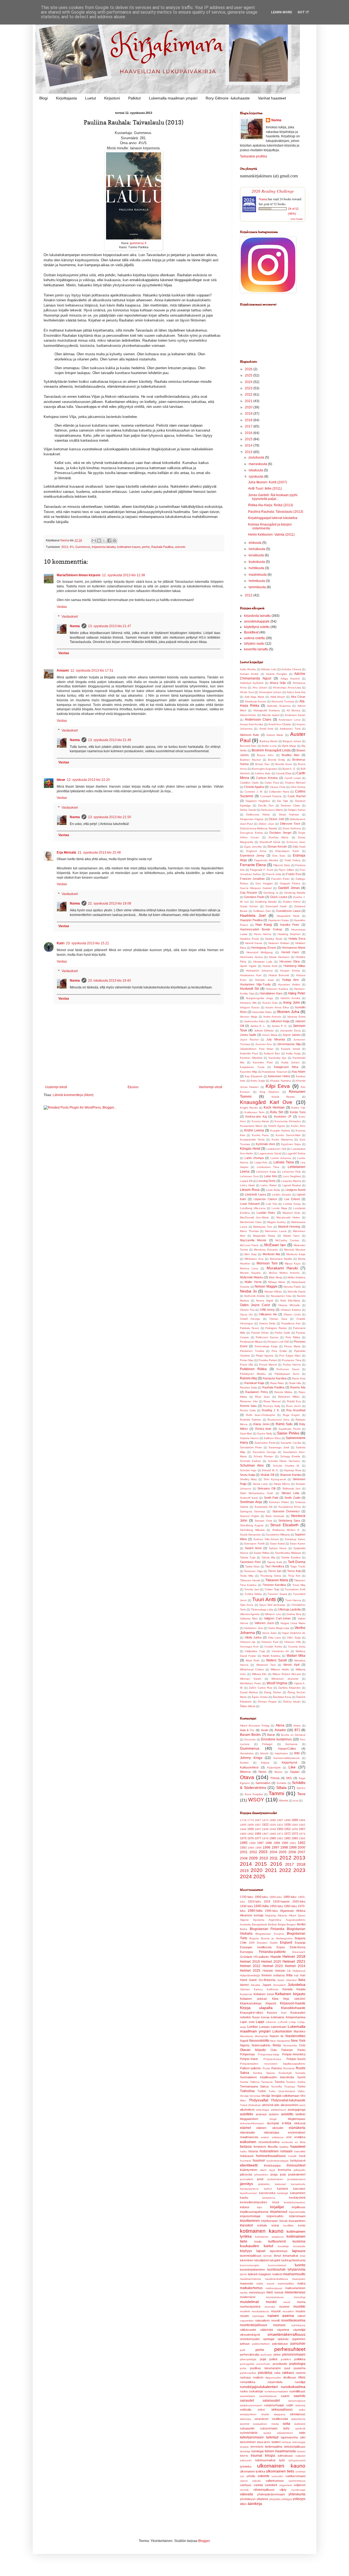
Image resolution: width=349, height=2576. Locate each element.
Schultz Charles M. (286, 1466)
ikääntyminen (249, 2170)
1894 (302, 1820)
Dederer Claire (290, 805)
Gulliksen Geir (262, 911)
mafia (260, 2284)
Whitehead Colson (252, 1669)
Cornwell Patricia (271, 796)
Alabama (271, 1915)
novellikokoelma (293, 2320)
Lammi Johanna (281, 1158)
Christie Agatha (254, 787)
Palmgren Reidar (276, 1328)
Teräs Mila (247, 1576)
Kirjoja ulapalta (256, 2008)
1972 (287, 1834)
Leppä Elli (246, 1181)
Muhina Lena (249, 1268)
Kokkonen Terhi (255, 1112)
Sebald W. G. (270, 1470)
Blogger (204, 2541)
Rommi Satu (248, 1406)
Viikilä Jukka (253, 1637)
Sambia (258, 2073)
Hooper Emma (290, 971)
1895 (243, 1825)
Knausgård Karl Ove (266, 1102)
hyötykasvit (298, 2161)
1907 (258, 1825)
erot (289, 2137)
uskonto (180, 547)
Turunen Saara (277, 1594)
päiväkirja (265, 2373)
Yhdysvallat (258, 2100)
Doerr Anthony (292, 828)
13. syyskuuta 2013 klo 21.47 (110, 626)
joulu (283, 2174)
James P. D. (279, 1026)
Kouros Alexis (260, 1121)
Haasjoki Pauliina (251, 920)
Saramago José (279, 1447)
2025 (249, 375)
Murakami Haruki (282, 1268)
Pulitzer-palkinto (250, 2068)
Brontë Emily (276, 760)
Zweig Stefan (273, 1692)
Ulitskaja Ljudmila (289, 1609)
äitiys (243, 2504)
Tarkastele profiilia (253, 156)
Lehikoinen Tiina (268, 1167)
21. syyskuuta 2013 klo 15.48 (99, 852)
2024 (249, 382)
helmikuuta (257, 581)
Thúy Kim (294, 1576)
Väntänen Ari (280, 1651)
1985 (244, 1843)
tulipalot (300, 2456)
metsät (279, 2292)
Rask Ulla (295, 1383)
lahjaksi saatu (254, 644)
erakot (265, 2137)
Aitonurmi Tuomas (283, 701)
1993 (243, 1847)
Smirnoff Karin (249, 1498)
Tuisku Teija (272, 1589)
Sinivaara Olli (266, 1488)
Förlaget (267, 1744)
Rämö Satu (284, 1424)
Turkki (262, 2091)
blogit (273, 2119)
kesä (276, 2202)
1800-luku (261, 1897)
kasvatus (299, 2189)
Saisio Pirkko (288, 1433)
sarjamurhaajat (274, 2405)
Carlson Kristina (267, 778)
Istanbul (291, 1980)
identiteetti (249, 2165)
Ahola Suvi (247, 692)
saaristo (300, 2396)
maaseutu (246, 2283)
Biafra (244, 1929)
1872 (265, 1820)
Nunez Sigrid (265, 1301)
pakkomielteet (261, 2344)
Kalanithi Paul (249, 1053)
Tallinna (255, 2082)
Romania (289, 2068)
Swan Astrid (277, 1544)
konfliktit (288, 2225)
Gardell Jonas (289, 888)
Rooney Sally (272, 1406)
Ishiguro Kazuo (250, 1007)
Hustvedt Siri (250, 989)
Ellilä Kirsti (299, 847)
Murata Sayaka (250, 1273)
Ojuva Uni (246, 1314)
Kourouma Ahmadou (288, 1121)
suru (286, 2428)
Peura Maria (292, 1346)
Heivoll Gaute (254, 943)
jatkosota (246, 2174)
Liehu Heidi (247, 1185)
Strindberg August (252, 1525)
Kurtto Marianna (282, 1140)
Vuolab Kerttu (273, 1647)
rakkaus (288, 2373)
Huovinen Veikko (289, 984)
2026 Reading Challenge (273, 191)
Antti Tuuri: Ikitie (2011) (265, 489)
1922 (265, 1825)
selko (302, 2410)
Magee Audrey (276, 1222)
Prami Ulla (246, 1365)
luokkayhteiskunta (293, 2260)
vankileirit (271, 2485)
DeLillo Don (266, 805)
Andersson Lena (290, 720)
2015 (249, 439)
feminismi (260, 2147)
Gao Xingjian (264, 883)
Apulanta (259, 1920)
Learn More (282, 12)
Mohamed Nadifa (281, 1259)
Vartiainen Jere (253, 1628)
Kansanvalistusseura (287, 1758)
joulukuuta (257, 457)
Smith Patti (271, 1498)
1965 (258, 1834)
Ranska (276, 2068)
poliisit (273, 2359)
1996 (267, 1847)
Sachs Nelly (264, 1433)
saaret (285, 2396)
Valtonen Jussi (264, 1623)
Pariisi (301, 2050)
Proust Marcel (268, 1365)
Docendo (250, 1739)
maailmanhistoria (250, 2279)
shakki (265, 2414)
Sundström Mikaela (278, 1535)
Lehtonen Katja (266, 1172)
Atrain (297, 1726)
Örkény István (292, 1702)
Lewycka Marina (291, 1181)
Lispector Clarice (265, 1199)
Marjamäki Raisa (264, 1236)
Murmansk (261, 2036)
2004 (273, 1852)
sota (286, 2423)
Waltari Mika (296, 1656)
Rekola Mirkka (283, 1392)
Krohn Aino (298, 1126)
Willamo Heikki (280, 1669)
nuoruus (279, 2325)
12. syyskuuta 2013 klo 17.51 (92, 670)
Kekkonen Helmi (279, 1076)
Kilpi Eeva (278, 1086)
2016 (249, 433)
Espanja (300, 1943)
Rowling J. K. (271, 1410)
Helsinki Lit (283, 1971)
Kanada (288, 1989)
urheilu (251, 2476)
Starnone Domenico (286, 1511)
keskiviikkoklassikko (254, 2202)
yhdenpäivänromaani (271, 2494)
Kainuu (258, 1989)
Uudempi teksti (56, 1087)
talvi (303, 2437)
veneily (244, 2490)
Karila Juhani (291, 1062)
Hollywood (299, 1971)
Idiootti (264, 1753)
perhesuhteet (290, 2349)
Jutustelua (297, 1985)
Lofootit (283, 2022)
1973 (295, 1834)
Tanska (279, 2082)
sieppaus (279, 2414)
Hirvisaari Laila (263, 962)
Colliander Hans (279, 792)
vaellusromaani (295, 2476)
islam (263, 2170)
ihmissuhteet (296, 2165)
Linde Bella (273, 1190)
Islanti (253, 1980)
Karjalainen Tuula (252, 1067)
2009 (253, 1858)
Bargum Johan (292, 741)
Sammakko (263, 1783)
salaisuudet (271, 2401)
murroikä (270, 2307)
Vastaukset (70, 617)
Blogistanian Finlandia (267, 1929)
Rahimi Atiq (248, 1378)
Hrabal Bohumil (279, 975)
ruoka (244, 2391)
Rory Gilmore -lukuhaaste (228, 98)
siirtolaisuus (298, 2414)
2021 (249, 401)
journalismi (246, 2179)
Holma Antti (270, 966)
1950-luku (276, 1906)
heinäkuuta (257, 549)
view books (297, 219)
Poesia (275, 1778)
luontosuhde (276, 2269)
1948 (265, 1829)
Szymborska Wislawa (288, 1553)
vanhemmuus (297, 2481)
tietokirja (245, 2451)
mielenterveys (295, 2292)
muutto (244, 2316)
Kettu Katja (258, 1081)
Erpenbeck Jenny (252, 855)
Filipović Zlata (282, 865)
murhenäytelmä (250, 2307)
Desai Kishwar (289, 814)
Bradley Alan (291, 755)
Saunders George (264, 1452)
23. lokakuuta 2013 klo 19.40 (109, 981)
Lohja (292, 2022)
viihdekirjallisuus (264, 2490)
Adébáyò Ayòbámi (252, 683)
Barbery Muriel (269, 741)
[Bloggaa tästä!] (99, 541)
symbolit (300, 2428)
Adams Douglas (276, 674)
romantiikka (248, 2382)
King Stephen (270, 1092)
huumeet (246, 2161)
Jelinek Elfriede (264, 1031)
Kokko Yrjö (298, 1108)
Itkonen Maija (249, 1017)
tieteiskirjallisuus (295, 2447)
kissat (283, 2221)
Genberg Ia (271, 893)
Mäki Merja (276, 1277)
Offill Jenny (267, 1310)
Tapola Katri (275, 1562)
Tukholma (247, 2091)
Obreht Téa (247, 1310)
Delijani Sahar (297, 810)
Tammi (276, 1793)
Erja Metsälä (66, 852)
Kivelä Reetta (283, 1097)
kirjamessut (279, 2212)
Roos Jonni (293, 1406)
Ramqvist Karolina (275, 1378)
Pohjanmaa (247, 2054)
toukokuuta (257, 562)
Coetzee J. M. (254, 792)
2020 (249, 407)
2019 (249, 414)
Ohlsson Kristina (291, 1310)
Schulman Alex (252, 1466)
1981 (280, 1838)
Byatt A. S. (289, 769)
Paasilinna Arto (291, 1323)
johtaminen (261, 2175)
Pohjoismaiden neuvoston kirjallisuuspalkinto (273, 2064)
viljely (283, 2490)
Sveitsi (244, 2082)
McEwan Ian (275, 1245)
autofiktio (247, 2114)
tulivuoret (246, 2460)
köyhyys (246, 2251)
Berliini (301, 1924)
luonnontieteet (277, 2265)
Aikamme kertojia (252, 1915)
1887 (280, 1820)
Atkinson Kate (249, 735)
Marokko (300, 2031)
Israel (281, 1980)
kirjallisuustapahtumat (254, 2212)
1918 (267, 1901)
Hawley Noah (274, 939)
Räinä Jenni (261, 1424)
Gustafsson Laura (288, 911)
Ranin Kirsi (299, 1378)
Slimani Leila (290, 1493)
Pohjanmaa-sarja (269, 2054)
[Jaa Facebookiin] (109, 541)
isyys (272, 2170)
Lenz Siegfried (292, 1176)
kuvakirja (283, 2246)
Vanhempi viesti (210, 1087)
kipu (260, 2207)
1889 (295, 1820)
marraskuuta (258, 464)
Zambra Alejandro (289, 1688)
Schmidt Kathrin (250, 1461)
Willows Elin (259, 1674)
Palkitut (134, 98)
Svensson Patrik (254, 1544)
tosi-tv (244, 2456)
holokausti (247, 2156)
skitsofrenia (298, 2419)
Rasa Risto (277, 1383)
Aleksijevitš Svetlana (267, 710)
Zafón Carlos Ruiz (261, 1688)
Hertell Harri (290, 952)
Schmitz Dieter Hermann (284, 1461)
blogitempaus (297, 2119)
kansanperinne (249, 2189)
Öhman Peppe (267, 1702)
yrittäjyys (287, 2499)
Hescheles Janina (251, 957)
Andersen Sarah (295, 715)
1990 (285, 1843)
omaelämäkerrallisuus (286, 2334)
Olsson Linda (292, 1314)
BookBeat (251, 632)
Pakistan (287, 2050)
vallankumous (275, 2481)
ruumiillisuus (297, 2391)
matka (301, 2283)
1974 (302, 1834)
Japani (267, 1985)
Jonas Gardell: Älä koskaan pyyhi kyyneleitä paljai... (273, 497)
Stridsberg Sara (289, 1521)
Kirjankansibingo (251, 2003)
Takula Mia (268, 1557)
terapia (244, 2447)
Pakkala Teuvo (249, 1328)
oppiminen (299, 2339)
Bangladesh (260, 1924)
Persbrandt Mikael (251, 1342)
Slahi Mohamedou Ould (256, 1493)
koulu (258, 2241)
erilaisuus (278, 2137)
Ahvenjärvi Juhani (270, 692)
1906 (251, 1825)
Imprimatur (281, 1753)
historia (253, 2151)
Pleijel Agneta (265, 1356)
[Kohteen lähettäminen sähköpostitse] (94, 541)
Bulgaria (300, 1938)
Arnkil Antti (266, 729)
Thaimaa (290, 2087)
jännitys (246, 2184)
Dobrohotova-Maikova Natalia (259, 828)
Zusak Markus (249, 1692)
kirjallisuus (299, 2207)
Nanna (75, 626)
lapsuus (299, 2251)
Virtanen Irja (248, 1642)
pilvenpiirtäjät (248, 2359)
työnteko (246, 2466)
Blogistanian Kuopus (270, 1934)
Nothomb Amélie (255, 1296)
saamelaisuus (268, 2396)
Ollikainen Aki (268, 1314)
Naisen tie (277, 2036)
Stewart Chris (263, 1521)
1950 (280, 1829)
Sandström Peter (251, 1447)
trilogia (270, 2456)
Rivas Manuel (272, 1401)
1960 (243, 1834)
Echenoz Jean (296, 842)
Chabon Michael (295, 783)
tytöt (282, 2460)
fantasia (246, 2147)
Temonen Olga (253, 1571)
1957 (302, 1829)
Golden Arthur (292, 902)
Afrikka (301, 1911)
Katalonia (246, 1994)
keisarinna (269, 2198)
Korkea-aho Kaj (256, 1116)
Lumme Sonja (292, 1204)
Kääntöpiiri (274, 1768)
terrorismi (257, 2447)
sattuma (300, 2405)
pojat (263, 2359)
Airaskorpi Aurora (256, 701)
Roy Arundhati (296, 1410)
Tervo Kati (294, 1571)
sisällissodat (280, 2419)
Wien (243, 2100)
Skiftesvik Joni (291, 1489)
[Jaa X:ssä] (104, 541)
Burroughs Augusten (265, 769)
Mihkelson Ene (254, 1259)
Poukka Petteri (268, 1360)
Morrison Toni (267, 1263)
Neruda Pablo (292, 1287)
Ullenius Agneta (250, 1614)
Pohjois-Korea (272, 2059)
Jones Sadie (248, 1035)
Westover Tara (266, 1665)
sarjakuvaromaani (251, 2405)
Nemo (262, 1772)
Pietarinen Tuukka (252, 1351)
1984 (302, 1838)
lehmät (268, 2256)
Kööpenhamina (296, 2017)
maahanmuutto (294, 2274)
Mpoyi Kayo (293, 1263)
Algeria (244, 1920)
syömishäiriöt (249, 2433)
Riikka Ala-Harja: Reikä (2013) (271, 505)
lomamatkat (290, 2256)
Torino (301, 2086)
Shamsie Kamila (290, 1475)
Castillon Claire (249, 783)
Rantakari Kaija (254, 1383)
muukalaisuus (260, 2311)
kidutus (245, 2207)
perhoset (266, 2355)
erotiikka (300, 2137)
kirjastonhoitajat (250, 2216)
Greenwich (299, 1952)
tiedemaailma (274, 2447)
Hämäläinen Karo (271, 993)
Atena (280, 1725)
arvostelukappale (257, 621)
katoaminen (298, 2193)
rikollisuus (290, 2377)
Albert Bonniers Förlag (255, 1726)
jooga (274, 2174)
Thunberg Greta (271, 1576)
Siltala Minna (282, 1484)
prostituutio (280, 2364)
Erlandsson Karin (287, 851)
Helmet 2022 (250, 1966)
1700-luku (246, 1897)
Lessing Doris (267, 1181)
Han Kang (264, 925)
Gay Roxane (249, 893)
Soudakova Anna (290, 1507)
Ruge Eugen (291, 1415)
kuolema (299, 2241)
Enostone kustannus (276, 1739)
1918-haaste (281, 1901)
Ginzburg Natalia (295, 893)
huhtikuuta (257, 568)
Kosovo (272, 2013)
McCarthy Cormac (287, 1240)
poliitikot (286, 2359)
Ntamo (278, 1772)
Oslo (302, 2045)
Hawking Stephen (289, 934)
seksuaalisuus (282, 2410)
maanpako (299, 2279)
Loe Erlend (292, 1199)
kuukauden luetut (257, 2246)
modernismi (248, 2297)
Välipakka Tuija (255, 1651)
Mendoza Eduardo (266, 1250)
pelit (243, 2350)
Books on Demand (293, 1735)
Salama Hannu (249, 1438)
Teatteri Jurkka (296, 2082)
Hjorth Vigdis (248, 966)
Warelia (284, 1800)
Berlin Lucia (269, 746)
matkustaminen (295, 2288)
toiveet (301, 2451)
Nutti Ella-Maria (290, 1301)
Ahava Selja (278, 683)
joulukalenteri (297, 2174)
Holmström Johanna (259, 971)
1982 (287, 1838)
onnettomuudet (250, 2339)
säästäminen (285, 2433)
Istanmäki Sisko (262, 1012)
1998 (284, 1847)
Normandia (290, 2045)
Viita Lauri (275, 1638)
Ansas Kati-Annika (252, 724)
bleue (61, 780)
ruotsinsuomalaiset (276, 2391)
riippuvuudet (273, 2378)
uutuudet (277, 2476)
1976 (251, 1838)
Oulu (274, 2050)
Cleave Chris (278, 787)
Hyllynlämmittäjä (250, 1975)
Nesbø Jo (248, 1291)
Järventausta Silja (289, 1044)
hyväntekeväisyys (277, 2161)
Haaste (276, 1957)
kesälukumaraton (295, 2202)
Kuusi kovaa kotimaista (268, 2017)
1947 (258, 1829)
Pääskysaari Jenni (287, 1374)
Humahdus (247, 1753)
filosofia (273, 2147)
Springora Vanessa (252, 1511)
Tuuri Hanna (293, 1600)
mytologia (258, 2316)
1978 (265, 1838)
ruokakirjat (256, 2391)
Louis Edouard (250, 1204)
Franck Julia (274, 874)
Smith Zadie (292, 1498)
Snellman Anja (251, 1502)
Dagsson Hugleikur (258, 801)
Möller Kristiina (296, 1277)
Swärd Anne (253, 1548)
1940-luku (261, 1906)
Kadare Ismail (291, 1049)
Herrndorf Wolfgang (260, 952)
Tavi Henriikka (275, 1566)
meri (270, 2292)
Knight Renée (249, 1108)
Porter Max (247, 1360)
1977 (258, 1838)
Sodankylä (285, 2073)
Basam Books (250, 1735)
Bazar (271, 1735)
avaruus (261, 2114)
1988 (269, 1843)
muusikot (288, 2311)
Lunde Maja (279, 1208)
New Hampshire (280, 2041)
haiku (243, 2151)
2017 (249, 426)
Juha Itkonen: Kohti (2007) (268, 482)
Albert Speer (297, 1915)
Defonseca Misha (272, 810)
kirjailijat (277, 2207)
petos (277, 2354)
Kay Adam (299, 1072)
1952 (287, 1829)
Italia (302, 1980)
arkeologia (263, 2110)
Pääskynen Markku (253, 1374)
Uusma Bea (294, 1614)
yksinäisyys (248, 2499)
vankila (258, 2485)
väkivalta (246, 2494)
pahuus (245, 2344)
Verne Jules (269, 1633)
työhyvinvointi (297, 2460)
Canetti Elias (284, 773)
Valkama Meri (249, 1618)
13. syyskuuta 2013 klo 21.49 (110, 740)
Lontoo (252, 2027)
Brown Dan (262, 764)
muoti (287, 2302)
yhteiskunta (297, 2494)
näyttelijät (299, 2330)
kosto (302, 2225)
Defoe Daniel (248, 810)
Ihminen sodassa (273, 1975)
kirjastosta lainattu (104, 547)
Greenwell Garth (276, 906)
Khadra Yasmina (281, 1081)
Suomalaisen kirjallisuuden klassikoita (267, 2077)
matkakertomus (251, 2288)
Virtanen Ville (293, 1642)
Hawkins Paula (249, 939)
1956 (295, 1829)
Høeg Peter (297, 993)
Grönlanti (246, 1957)
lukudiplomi (262, 2260)
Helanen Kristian (279, 943)
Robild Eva (294, 1401)
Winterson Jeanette (285, 1679)
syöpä (267, 2433)
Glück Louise (279, 897)
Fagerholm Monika (266, 860)
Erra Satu (279, 856)
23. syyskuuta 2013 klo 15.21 (88, 943)
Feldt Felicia (293, 860)
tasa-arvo (264, 2442)
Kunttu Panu (260, 1135)
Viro (303, 2096)
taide (302, 2433)
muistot (271, 2302)
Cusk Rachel (297, 796)
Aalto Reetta (248, 669)
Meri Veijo (250, 1254)
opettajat (269, 2339)
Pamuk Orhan (260, 1333)
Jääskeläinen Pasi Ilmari (257, 1049)
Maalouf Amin (291, 1213)
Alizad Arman (248, 715)
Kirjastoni (112, 98)
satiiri (290, 2405)
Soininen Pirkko (279, 1502)
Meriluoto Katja (296, 1254)
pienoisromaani (294, 2354)
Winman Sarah (251, 1679)
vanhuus (246, 2485)
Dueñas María (279, 837)
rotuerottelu (275, 2382)
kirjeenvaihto (275, 2216)
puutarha (300, 2368)
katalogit (283, 2193)
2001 (244, 1852)
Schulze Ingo (248, 1470)
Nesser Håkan (273, 1292)
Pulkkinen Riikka (253, 1369)
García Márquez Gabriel (256, 888)
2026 (249, 369)
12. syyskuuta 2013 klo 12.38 (124, 575)
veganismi (285, 2485)
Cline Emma (298, 787)
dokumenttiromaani (252, 2123)
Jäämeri (245, 1989)
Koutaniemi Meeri (251, 1126)
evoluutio (287, 2142)
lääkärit (253, 2274)
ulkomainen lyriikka (252, 2471)
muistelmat (249, 2302)
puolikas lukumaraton (265, 2368)
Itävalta (255, 1985)
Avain (265, 1730)
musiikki (299, 2307)
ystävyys (299, 2499)
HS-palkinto (261, 1957)
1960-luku (290, 1906)
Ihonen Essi (270, 1003)
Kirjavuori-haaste (293, 2003)
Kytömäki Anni (265, 1144)
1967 (265, 1834)
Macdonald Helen (288, 1217)
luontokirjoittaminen (252, 2269)
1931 (280, 1825)
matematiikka (286, 2284)
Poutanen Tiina (292, 1360)
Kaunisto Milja (249, 1072)
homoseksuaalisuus (271, 2156)
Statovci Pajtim (249, 1516)
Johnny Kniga (251, 1758)
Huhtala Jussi (264, 980)
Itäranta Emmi (296, 1017)
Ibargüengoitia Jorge (260, 998)
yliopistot (262, 2499)
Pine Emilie (279, 1351)
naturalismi (262, 2320)
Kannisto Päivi (263, 1062)
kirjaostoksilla (297, 2212)
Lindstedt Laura (255, 1194)
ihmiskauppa (272, 2165)
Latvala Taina (284, 1162)
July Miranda (276, 1039)
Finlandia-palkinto (272, 1952)
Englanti (286, 1943)
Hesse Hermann (279, 957)
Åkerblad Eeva (282, 1697)
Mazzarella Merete (253, 1240)
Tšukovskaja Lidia (262, 1609)
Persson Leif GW (278, 1342)
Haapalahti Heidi (288, 916)
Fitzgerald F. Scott (262, 870)
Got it (303, 12)
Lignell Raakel (292, 1185)
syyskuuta (256, 477)
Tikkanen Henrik (250, 1580)
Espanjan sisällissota (256, 1947)
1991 (293, 1843)
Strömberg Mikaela (252, 1530)
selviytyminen (248, 2414)
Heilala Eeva (297, 939)
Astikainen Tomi (290, 729)
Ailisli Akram (278, 697)
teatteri (276, 2442)
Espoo (281, 1947)
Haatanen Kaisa (279, 920)
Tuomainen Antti (295, 1589)
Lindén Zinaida (281, 1195)
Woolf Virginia (277, 1683)
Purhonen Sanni (288, 1369)
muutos (300, 2311)
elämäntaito (247, 2132)
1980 (273, 1838)
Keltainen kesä (264, 1994)
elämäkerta (297, 2128)
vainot (244, 2481)
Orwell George (250, 1319)
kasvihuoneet (248, 2193)
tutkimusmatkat (265, 2460)
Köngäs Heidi (250, 1149)
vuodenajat (298, 2490)
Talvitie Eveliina (291, 1557)
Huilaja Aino (291, 980)
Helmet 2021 (294, 1961)
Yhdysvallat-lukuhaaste (288, 2100)
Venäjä (266, 2096)
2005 (283, 1852)
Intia (289, 1975)
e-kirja (287, 2123)
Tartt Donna (297, 1562)
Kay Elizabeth (254, 1076)
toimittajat (258, 2451)
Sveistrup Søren (295, 1539)
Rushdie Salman (251, 1420)
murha (301, 2302)
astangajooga (297, 2110)
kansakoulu (298, 2184)
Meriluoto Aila (271, 1254)
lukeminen (247, 2260)
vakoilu (257, 2481)
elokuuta (255, 543)
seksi (261, 2410)
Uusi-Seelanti (287, 2091)
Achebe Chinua (291, 669)
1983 (295, 1838)
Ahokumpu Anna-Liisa (287, 688)
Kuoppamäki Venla (252, 1140)
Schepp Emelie (290, 1456)
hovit (302, 2156)
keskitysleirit (297, 2198)
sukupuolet (247, 2428)
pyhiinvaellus (248, 2373)
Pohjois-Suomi (296, 2059)
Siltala (281, 1788)
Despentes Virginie (252, 819)
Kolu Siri (277, 1112)
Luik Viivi (272, 1204)
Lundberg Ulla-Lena (253, 1208)
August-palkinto (296, 1920)
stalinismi (300, 2424)
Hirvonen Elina (290, 961)
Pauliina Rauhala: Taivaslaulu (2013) (276, 512)
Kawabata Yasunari (275, 1072)
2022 (249, 395)
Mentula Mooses (295, 1250)
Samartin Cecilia (291, 1443)
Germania (291, 1744)
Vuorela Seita (297, 1647)
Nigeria (245, 2045)
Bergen (291, 1924)
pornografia (247, 2364)
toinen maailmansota (280, 2451)
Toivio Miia (299, 1585)
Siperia (270, 2073)
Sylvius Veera (278, 1548)
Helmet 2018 (294, 1956)
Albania (282, 1915)
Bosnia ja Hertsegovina (277, 1938)
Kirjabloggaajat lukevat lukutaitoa (273, 518)
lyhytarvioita (297, 2269)
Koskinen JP (283, 1116)
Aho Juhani (260, 688)
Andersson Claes (258, 720)
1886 (273, 1820)
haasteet (298, 2146)
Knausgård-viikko (252, 2013)
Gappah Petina (290, 883)
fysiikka (284, 2147)
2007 (302, 1852)
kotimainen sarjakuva (269, 2237)
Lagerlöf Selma (296, 1153)
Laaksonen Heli (276, 1149)
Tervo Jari (275, 1571)
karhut (268, 2189)
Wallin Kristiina (272, 1656)
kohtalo (262, 2225)
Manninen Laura (276, 1231)
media (244, 2293)
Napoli (244, 2041)
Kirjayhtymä (289, 1762)
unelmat (300, 2472)
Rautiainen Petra (256, 1392)
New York (298, 2041)
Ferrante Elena (253, 865)
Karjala (301, 1989)
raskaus (245, 2377)
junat (260, 2179)
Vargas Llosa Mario (293, 1623)
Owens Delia (267, 1323)
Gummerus (83, 547)
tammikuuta (258, 587)
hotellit (292, 2156)
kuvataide (299, 2246)
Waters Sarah (277, 1660)
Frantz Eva (293, 874)
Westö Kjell (291, 1665)
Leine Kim (270, 1176)
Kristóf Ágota (277, 1126)
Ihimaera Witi (248, 1003)
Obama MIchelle (289, 1305)
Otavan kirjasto (253, 2050)
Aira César (298, 697)
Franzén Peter (281, 879)
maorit (270, 2284)
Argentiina (275, 1920)
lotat (303, 2256)
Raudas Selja (249, 1387)
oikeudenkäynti (250, 2335)
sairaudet (247, 2401)
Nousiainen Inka (281, 1296)
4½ (72, 547)
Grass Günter (249, 906)
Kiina (275, 1999)
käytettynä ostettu (257, 627)
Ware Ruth (253, 1660)
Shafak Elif (267, 1475)
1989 (277, 1843)
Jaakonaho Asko (255, 1021)
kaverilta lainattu (256, 649)
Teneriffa (276, 2087)
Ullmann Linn (273, 1614)
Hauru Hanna (263, 934)
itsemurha (284, 2170)
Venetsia (255, 2096)
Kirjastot (271, 2003)
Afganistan (287, 1911)
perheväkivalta (250, 2354)
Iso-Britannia (267, 1980)
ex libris (300, 2142)
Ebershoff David (270, 842)
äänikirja (255, 2504)
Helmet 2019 (250, 1962)
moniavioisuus (275, 2297)
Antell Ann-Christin (280, 724)
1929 (273, 1825)
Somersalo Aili (263, 1507)
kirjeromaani (297, 2216)
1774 (251, 1820)
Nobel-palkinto (261, 2045)
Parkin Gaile (282, 1333)
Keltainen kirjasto (290, 1994)
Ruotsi (301, 2068)
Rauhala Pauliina (162, 547)
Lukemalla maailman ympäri (173, 98)
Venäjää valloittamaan (285, 2096)
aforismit (268, 2105)
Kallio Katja (293, 1053)
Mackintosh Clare (251, 1222)
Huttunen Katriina (277, 989)
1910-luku (254, 1901)
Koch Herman (274, 1108)
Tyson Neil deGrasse (272, 1605)
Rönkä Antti (263, 1429)
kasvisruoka (267, 2193)
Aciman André (249, 674)
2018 (249, 420)
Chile (243, 1943)
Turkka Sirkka (253, 1594)
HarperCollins (287, 1749)
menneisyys (257, 2292)
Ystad (244, 2105)
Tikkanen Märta (277, 1580)
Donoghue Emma (251, 833)
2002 (253, 1852)
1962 (251, 1834)
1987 (260, 1843)
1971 (280, 1834)
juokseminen (275, 2179)
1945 (251, 1829)
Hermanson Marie (294, 948)
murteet (284, 2307)
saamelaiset (247, 2396)
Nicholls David (297, 1292)
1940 (295, 1825)
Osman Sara (278, 1319)
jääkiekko (264, 2184)
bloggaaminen (249, 2119)
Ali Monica (293, 710)
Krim (284, 2013)
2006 (292, 1852)
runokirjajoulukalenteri (259, 2387)
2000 (302, 1847)
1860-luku (276, 1897)
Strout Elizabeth (284, 1525)
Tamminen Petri (250, 1562)
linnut (277, 2256)
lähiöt (243, 2274)
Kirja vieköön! (294, 1999)
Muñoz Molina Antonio (284, 1273)
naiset (301, 2316)
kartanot (282, 2189)
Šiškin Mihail (248, 1706)
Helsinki (268, 1971)
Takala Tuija (248, 1557)
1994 (251, 1848)
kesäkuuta (257, 555)
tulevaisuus (285, 2456)
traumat (256, 2456)
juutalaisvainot (296, 2179)
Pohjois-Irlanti (249, 2059)
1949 (273, 1829)
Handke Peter (290, 925)
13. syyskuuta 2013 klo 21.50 (110, 817)
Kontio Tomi (298, 1112)
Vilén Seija (294, 1638)
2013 (65, 547)
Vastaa (62, 607)
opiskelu (283, 2339)
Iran (303, 1975)
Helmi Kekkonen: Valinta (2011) (271, 535)
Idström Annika (290, 998)
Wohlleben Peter (251, 1683)
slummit (245, 2424)
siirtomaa (246, 2419)
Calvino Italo (263, 773)
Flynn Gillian (286, 870)
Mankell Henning (289, 1227)
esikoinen (248, 2142)
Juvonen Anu (264, 1044)
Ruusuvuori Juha (278, 1420)
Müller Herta (253, 1282)
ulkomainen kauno (281, 2466)
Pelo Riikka (293, 1337)
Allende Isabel (270, 715)
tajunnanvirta (289, 2437)
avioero (274, 2114)
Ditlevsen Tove (290, 824)
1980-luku (255, 1911)
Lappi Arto (261, 1162)
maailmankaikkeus (276, 2279)
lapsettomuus (279, 2251)
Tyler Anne (247, 1605)
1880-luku (290, 1897)
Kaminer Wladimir (251, 1058)
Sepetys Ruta (292, 1470)
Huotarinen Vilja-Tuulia (255, 984)
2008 (244, 1858)
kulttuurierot (277, 2241)
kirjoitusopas (270, 2221)
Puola (266, 2068)
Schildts (281, 1783)
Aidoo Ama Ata (296, 692)
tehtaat (286, 2442)
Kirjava (265, 1763)
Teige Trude (298, 1566)
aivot (302, 2105)
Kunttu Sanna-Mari (288, 1135)
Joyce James (291, 1035)
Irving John (292, 1003)
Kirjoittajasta (66, 98)
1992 (302, 1843)
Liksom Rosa (250, 1190)
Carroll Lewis (293, 778)
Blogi (43, 98)
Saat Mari (246, 1433)
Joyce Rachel (249, 1040)
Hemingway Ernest (264, 948)
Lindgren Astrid (295, 1190)
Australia (245, 1924)
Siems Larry (260, 1484)
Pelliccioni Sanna (267, 1337)
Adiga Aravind (290, 679)
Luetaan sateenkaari (273, 2027)
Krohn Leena (254, 1130)
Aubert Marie (275, 735)
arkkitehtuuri (278, 2110)
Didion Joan (267, 824)
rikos (302, 2377)
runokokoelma (293, 2387)
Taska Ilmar (252, 1566)
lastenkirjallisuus (251, 2256)
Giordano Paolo (254, 897)
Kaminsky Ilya (278, 1058)
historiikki (300, 2151)
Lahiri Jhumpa (254, 1158)
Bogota (254, 1938)
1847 (258, 1820)
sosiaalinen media (266, 2424)
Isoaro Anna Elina (277, 1007)
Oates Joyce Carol (255, 1305)
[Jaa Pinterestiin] (115, 541)
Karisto (244, 1763)
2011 (274, 1858)
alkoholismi (247, 2110)
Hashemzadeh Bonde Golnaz (261, 929)
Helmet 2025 (250, 1971)
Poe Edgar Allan (290, 1356)
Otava (247, 1777)
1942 (302, 1825)
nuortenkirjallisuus (254, 2325)
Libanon (271, 2022)
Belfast (272, 1924)
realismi (258, 2377)
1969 (273, 1834)
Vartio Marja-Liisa (279, 1628)
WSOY (256, 1800)
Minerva (245, 1772)
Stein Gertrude (275, 1516)
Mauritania (246, 2036)
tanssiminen (248, 2442)
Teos (301, 1794)
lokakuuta (256, 470)
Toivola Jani (252, 1589)
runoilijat (300, 2382)
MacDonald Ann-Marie (254, 1217)
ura (242, 2476)
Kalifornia (273, 1989)
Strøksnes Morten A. (286, 1530)
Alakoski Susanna (279, 706)
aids (277, 2105)
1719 (243, 1820)
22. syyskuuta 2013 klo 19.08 (110, 903)
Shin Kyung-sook (275, 1479)
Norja (277, 2045)
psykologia (297, 2364)
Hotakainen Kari (251, 975)
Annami (63, 670)
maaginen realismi (270, 2274)
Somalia (300, 2073)
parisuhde (298, 2344)
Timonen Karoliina (274, 1585)
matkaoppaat (274, 2288)
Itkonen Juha (288, 1012)
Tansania (267, 2082)
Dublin (274, 1943)
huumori (259, 2161)
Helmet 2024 (295, 1966)
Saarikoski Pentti (289, 1429)
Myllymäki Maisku (252, 1277)
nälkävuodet (248, 2330)
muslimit (245, 2311)
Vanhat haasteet (272, 98)
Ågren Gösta (260, 1697)
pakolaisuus (280, 2344)
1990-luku (271, 1911)
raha (277, 2373)
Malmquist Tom (263, 1227)
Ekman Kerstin (277, 846)
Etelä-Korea (298, 1947)
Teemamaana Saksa (254, 2086)
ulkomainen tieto (280, 2471)
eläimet (245, 2128)
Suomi (301, 2077)
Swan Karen (298, 1544)
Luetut (91, 98)
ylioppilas (275, 2499)
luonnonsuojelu (250, 2265)
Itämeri (244, 1985)
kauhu (244, 2198)
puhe (243, 2368)
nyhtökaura (298, 2325)
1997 (275, 1847)
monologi (300, 2297)
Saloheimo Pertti (265, 1443)
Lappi (260, 2022)
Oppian (295, 1772)
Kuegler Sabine (280, 1131)
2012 (249, 595)
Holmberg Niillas (294, 966)
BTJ (297, 1730)
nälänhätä (267, 2330)
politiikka (300, 2359)
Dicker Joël (276, 819)
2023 (249, 388)
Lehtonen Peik (291, 1172)
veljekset (300, 2485)
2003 (263, 1852)
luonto (300, 2265)
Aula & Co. (247, 1730)
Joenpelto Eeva (290, 1031)
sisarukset (261, 2419)
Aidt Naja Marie (255, 697)
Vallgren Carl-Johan (277, 1618)
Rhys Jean (262, 1397)
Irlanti (243, 1980)
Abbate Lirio (269, 669)
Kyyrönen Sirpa (291, 1144)
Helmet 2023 (273, 1966)
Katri (61, 943)
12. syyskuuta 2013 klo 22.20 (88, 780)
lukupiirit (275, 2260)
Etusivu (133, 1087)
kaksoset (280, 2184)
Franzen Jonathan (252, 879)
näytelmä (283, 2330)
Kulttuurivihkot (249, 1767)
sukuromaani (269, 2428)
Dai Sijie (283, 801)
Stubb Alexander (250, 1535)
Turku (272, 2091)
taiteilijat (272, 2437)
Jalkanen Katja (280, 1021)
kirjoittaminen (250, 2221)
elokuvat (300, 2123)
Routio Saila (248, 1410)
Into (297, 1753)
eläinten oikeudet (270, 2128)
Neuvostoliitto (259, 2041)
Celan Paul (272, 783)
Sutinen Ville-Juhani (266, 1539)
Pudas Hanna (292, 1365)
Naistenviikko (295, 2036)
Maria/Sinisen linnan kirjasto (79, 575)
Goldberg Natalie (266, 902)
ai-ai (296, 1800)
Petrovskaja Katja (266, 1346)
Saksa (245, 2073)
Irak (296, 1975)
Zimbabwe (255, 2105)
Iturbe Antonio (273, 1017)
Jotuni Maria (270, 1035)
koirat (275, 2225)
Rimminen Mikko (289, 1397)
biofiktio (300, 2114)
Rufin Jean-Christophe (261, 1415)
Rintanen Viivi (249, 1401)
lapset (261, 2251)
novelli (275, 2320)
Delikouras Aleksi (258, 814)
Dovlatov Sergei (280, 833)
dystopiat (273, 2123)
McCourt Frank (249, 1245)
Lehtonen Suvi (249, 1176)
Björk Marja (289, 746)
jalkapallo (300, 2170)
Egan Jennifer (253, 847)
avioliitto (287, 2114)
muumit (276, 2311)
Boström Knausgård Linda (271, 750)
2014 (249, 445)
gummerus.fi (138, 243)
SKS (289, 1778)
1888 (287, 1820)
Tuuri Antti (264, 1599)
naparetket (247, 2321)
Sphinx (301, 1788)
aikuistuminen (290, 2105)
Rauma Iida (298, 1387)
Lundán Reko (266, 1213)
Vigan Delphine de (294, 1633)
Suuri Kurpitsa (254, 1794)
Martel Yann (292, 1236)
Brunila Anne (284, 764)
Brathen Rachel (250, 760)
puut (287, 2368)
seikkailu (246, 2410)
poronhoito (263, 2364)
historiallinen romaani (276, 2151)
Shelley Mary (248, 1479)
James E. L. (258, 1026)
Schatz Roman (263, 1456)
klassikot (246, 2225)
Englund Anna (256, 851)
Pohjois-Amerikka (294, 2054)
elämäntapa (272, 2132)
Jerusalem (279, 1985)
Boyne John (265, 755)
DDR (252, 1943)
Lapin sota (247, 2022)
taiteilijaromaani (252, 2437)
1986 (252, 1843)
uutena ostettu (255, 638)
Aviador (280, 1730)
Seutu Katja (247, 1475)
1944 (243, 1829)
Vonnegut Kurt (249, 1647)
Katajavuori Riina (286, 1067)
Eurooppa (246, 1952)
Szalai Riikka (262, 1553)
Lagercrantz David (270, 1153)
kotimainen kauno (129, 547)
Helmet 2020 (271, 1962)
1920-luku (299, 1901)
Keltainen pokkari (253, 1999)
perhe (146, 547)
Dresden (262, 1943)
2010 (264, 1858)
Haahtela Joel (253, 915)
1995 (258, 1848)
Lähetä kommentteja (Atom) (73, 1095)
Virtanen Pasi (270, 1642)
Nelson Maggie (266, 1287)
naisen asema (281, 2316)
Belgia (282, 1924)
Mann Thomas (249, 1231)
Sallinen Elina (272, 1438)
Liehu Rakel (268, 1185)
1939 (287, 1825)
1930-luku (246, 1906)
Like (292, 1767)
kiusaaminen (297, 2221)
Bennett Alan (248, 746)
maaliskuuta (258, 575)
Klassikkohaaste (293, 2008)
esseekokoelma (269, 2142)
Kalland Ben (272, 1053)
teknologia (299, 2442)
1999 (293, 1847)
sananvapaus (297, 2401)
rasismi (301, 2373)
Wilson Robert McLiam (287, 1674)
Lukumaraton (282, 2031)
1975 (243, 1838)
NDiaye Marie (277, 1282)
